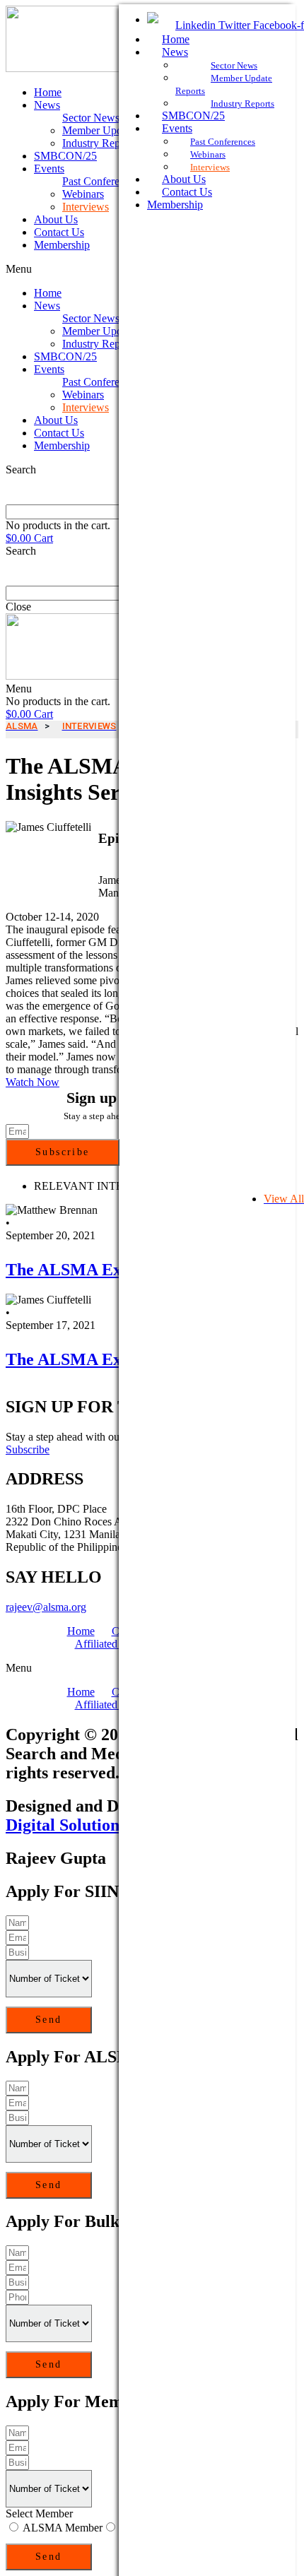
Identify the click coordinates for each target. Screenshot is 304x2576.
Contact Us (59, 232)
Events (49, 169)
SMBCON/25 (65, 156)
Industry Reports (99, 143)
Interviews (86, 207)
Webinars (83, 194)
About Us (56, 219)
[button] (33, 1082)
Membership (62, 245)
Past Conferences (101, 181)
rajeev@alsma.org (46, 1607)
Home (48, 92)
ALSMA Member (63, 2528)
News (47, 105)
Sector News (91, 118)
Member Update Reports (117, 130)
